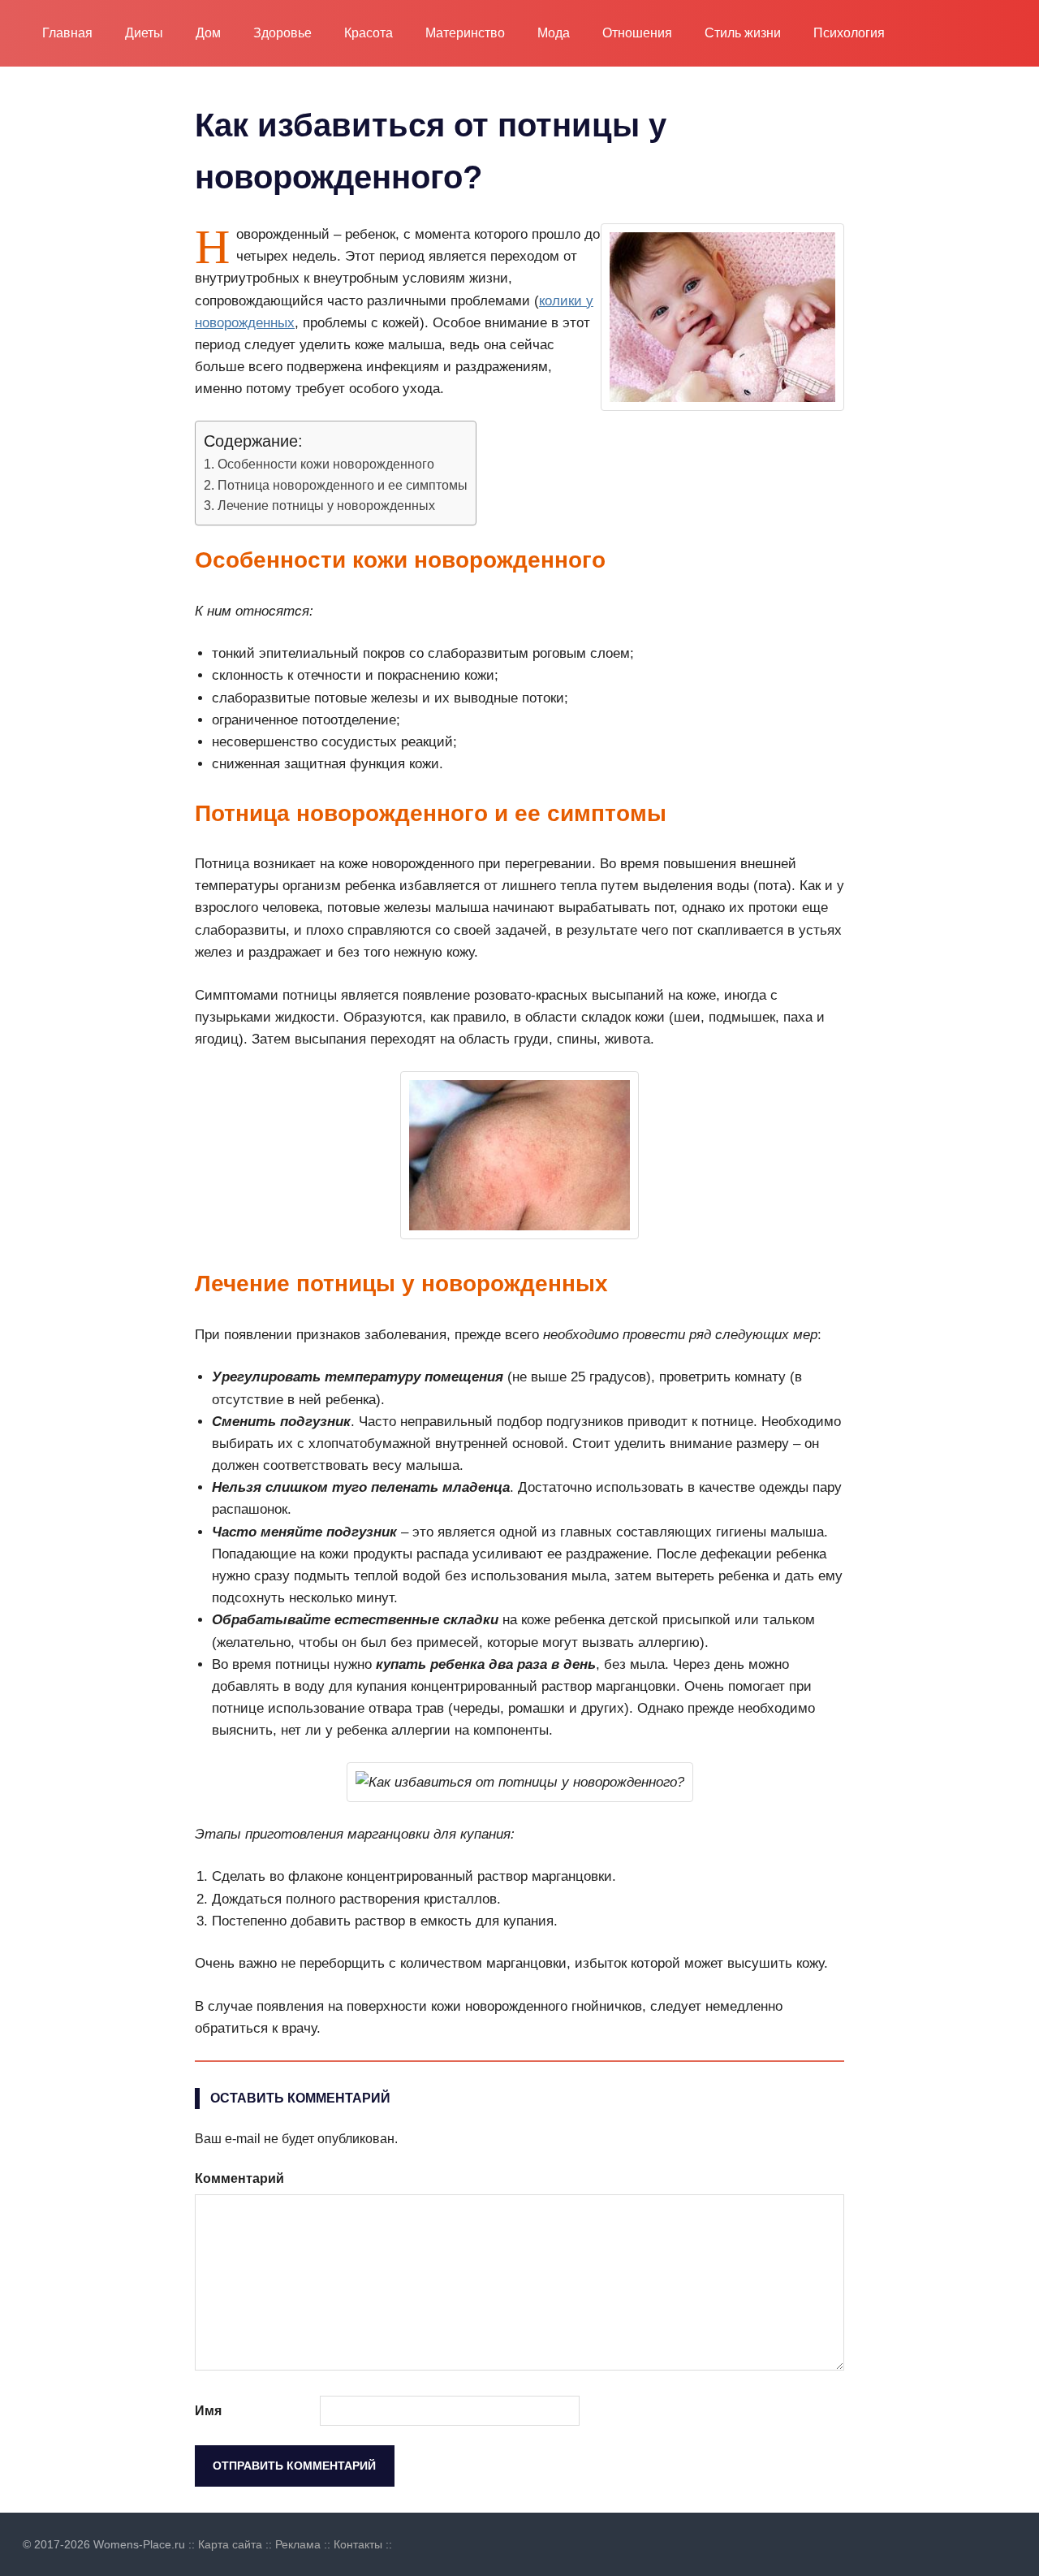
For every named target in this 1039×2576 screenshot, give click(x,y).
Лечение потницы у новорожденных (326, 505)
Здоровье (282, 33)
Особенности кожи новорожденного (326, 464)
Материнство (465, 33)
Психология (849, 33)
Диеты (144, 33)
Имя (208, 2411)
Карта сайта (230, 2544)
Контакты (358, 2544)
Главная (67, 33)
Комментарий (239, 2178)
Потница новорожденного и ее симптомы (343, 485)
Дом (208, 33)
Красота (369, 33)
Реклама (298, 2544)
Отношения (637, 33)
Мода (554, 33)
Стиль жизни (743, 33)
